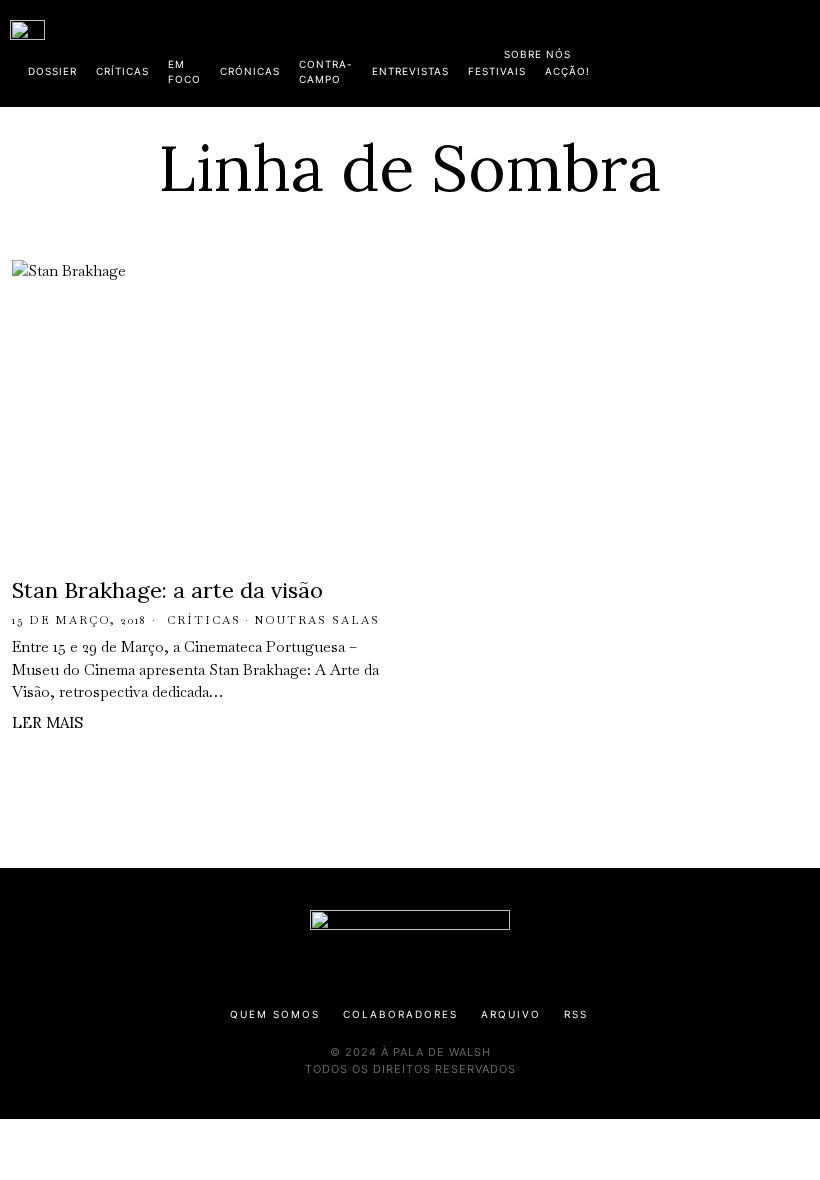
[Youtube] (745, 50)
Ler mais (47, 722)
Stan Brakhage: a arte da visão (167, 590)
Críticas (204, 620)
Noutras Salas (317, 620)
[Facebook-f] (617, 50)
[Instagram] (681, 50)
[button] (800, 53)
